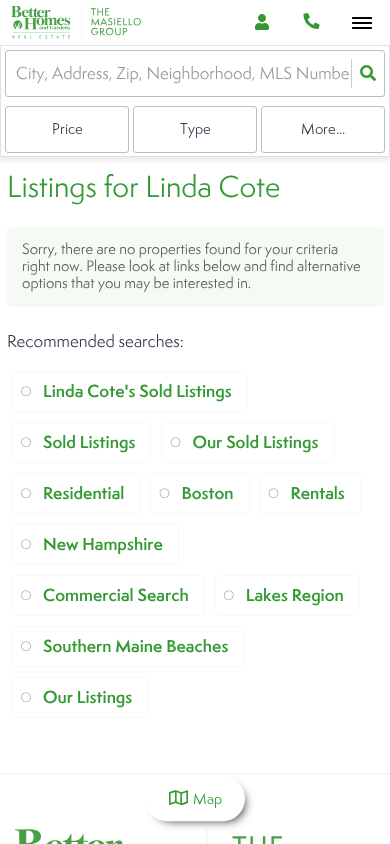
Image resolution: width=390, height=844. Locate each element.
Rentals (318, 493)
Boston (207, 493)
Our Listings (87, 697)
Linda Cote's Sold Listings (137, 391)
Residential (83, 493)
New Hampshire (103, 544)
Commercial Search (116, 595)
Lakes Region (295, 595)
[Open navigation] (361, 23)
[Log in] (261, 22)
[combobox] (18, 73)
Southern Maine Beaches (135, 646)
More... (323, 128)
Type (195, 128)
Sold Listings (89, 442)
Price (67, 128)
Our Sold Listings (255, 442)
